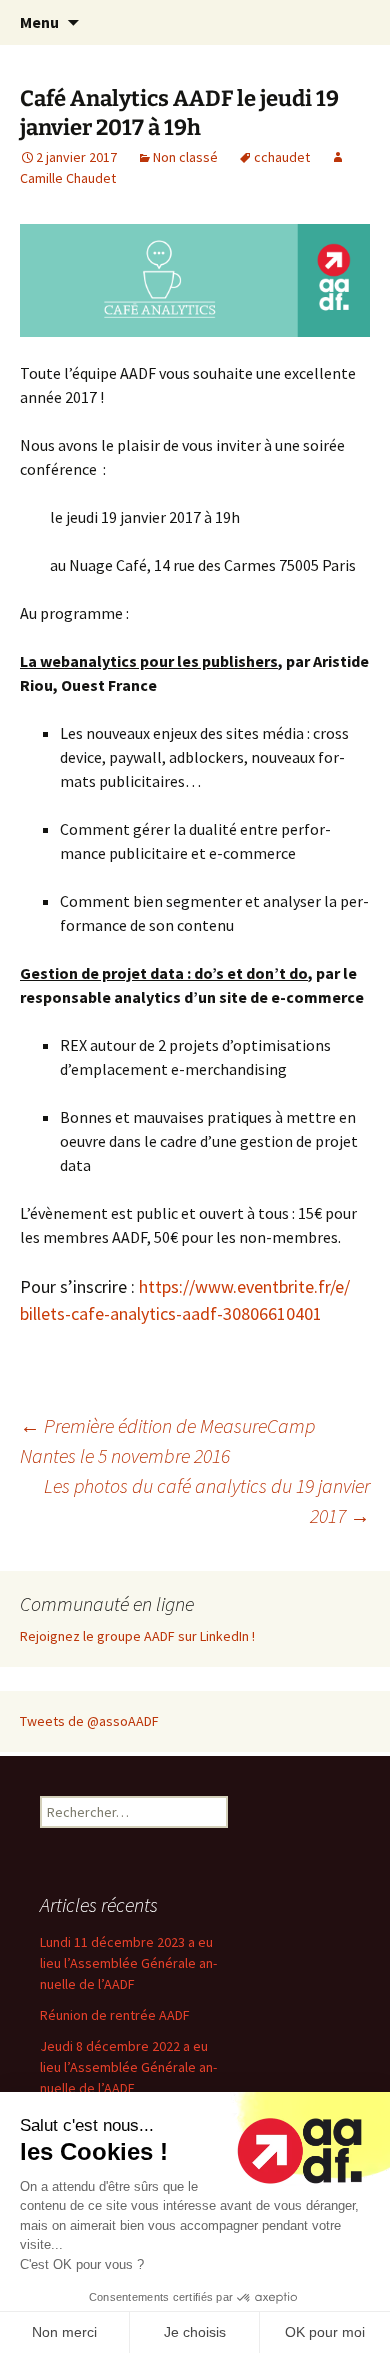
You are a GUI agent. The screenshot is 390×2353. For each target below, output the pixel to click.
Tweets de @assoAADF (89, 1721)
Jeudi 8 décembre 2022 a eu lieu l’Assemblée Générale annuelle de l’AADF (128, 2067)
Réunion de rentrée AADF (115, 2015)
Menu (39, 22)
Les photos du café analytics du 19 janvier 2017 (207, 1500)
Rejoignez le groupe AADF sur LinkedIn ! (137, 1636)
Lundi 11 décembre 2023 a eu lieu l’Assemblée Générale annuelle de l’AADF (128, 1963)
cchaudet (282, 157)
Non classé (185, 157)
